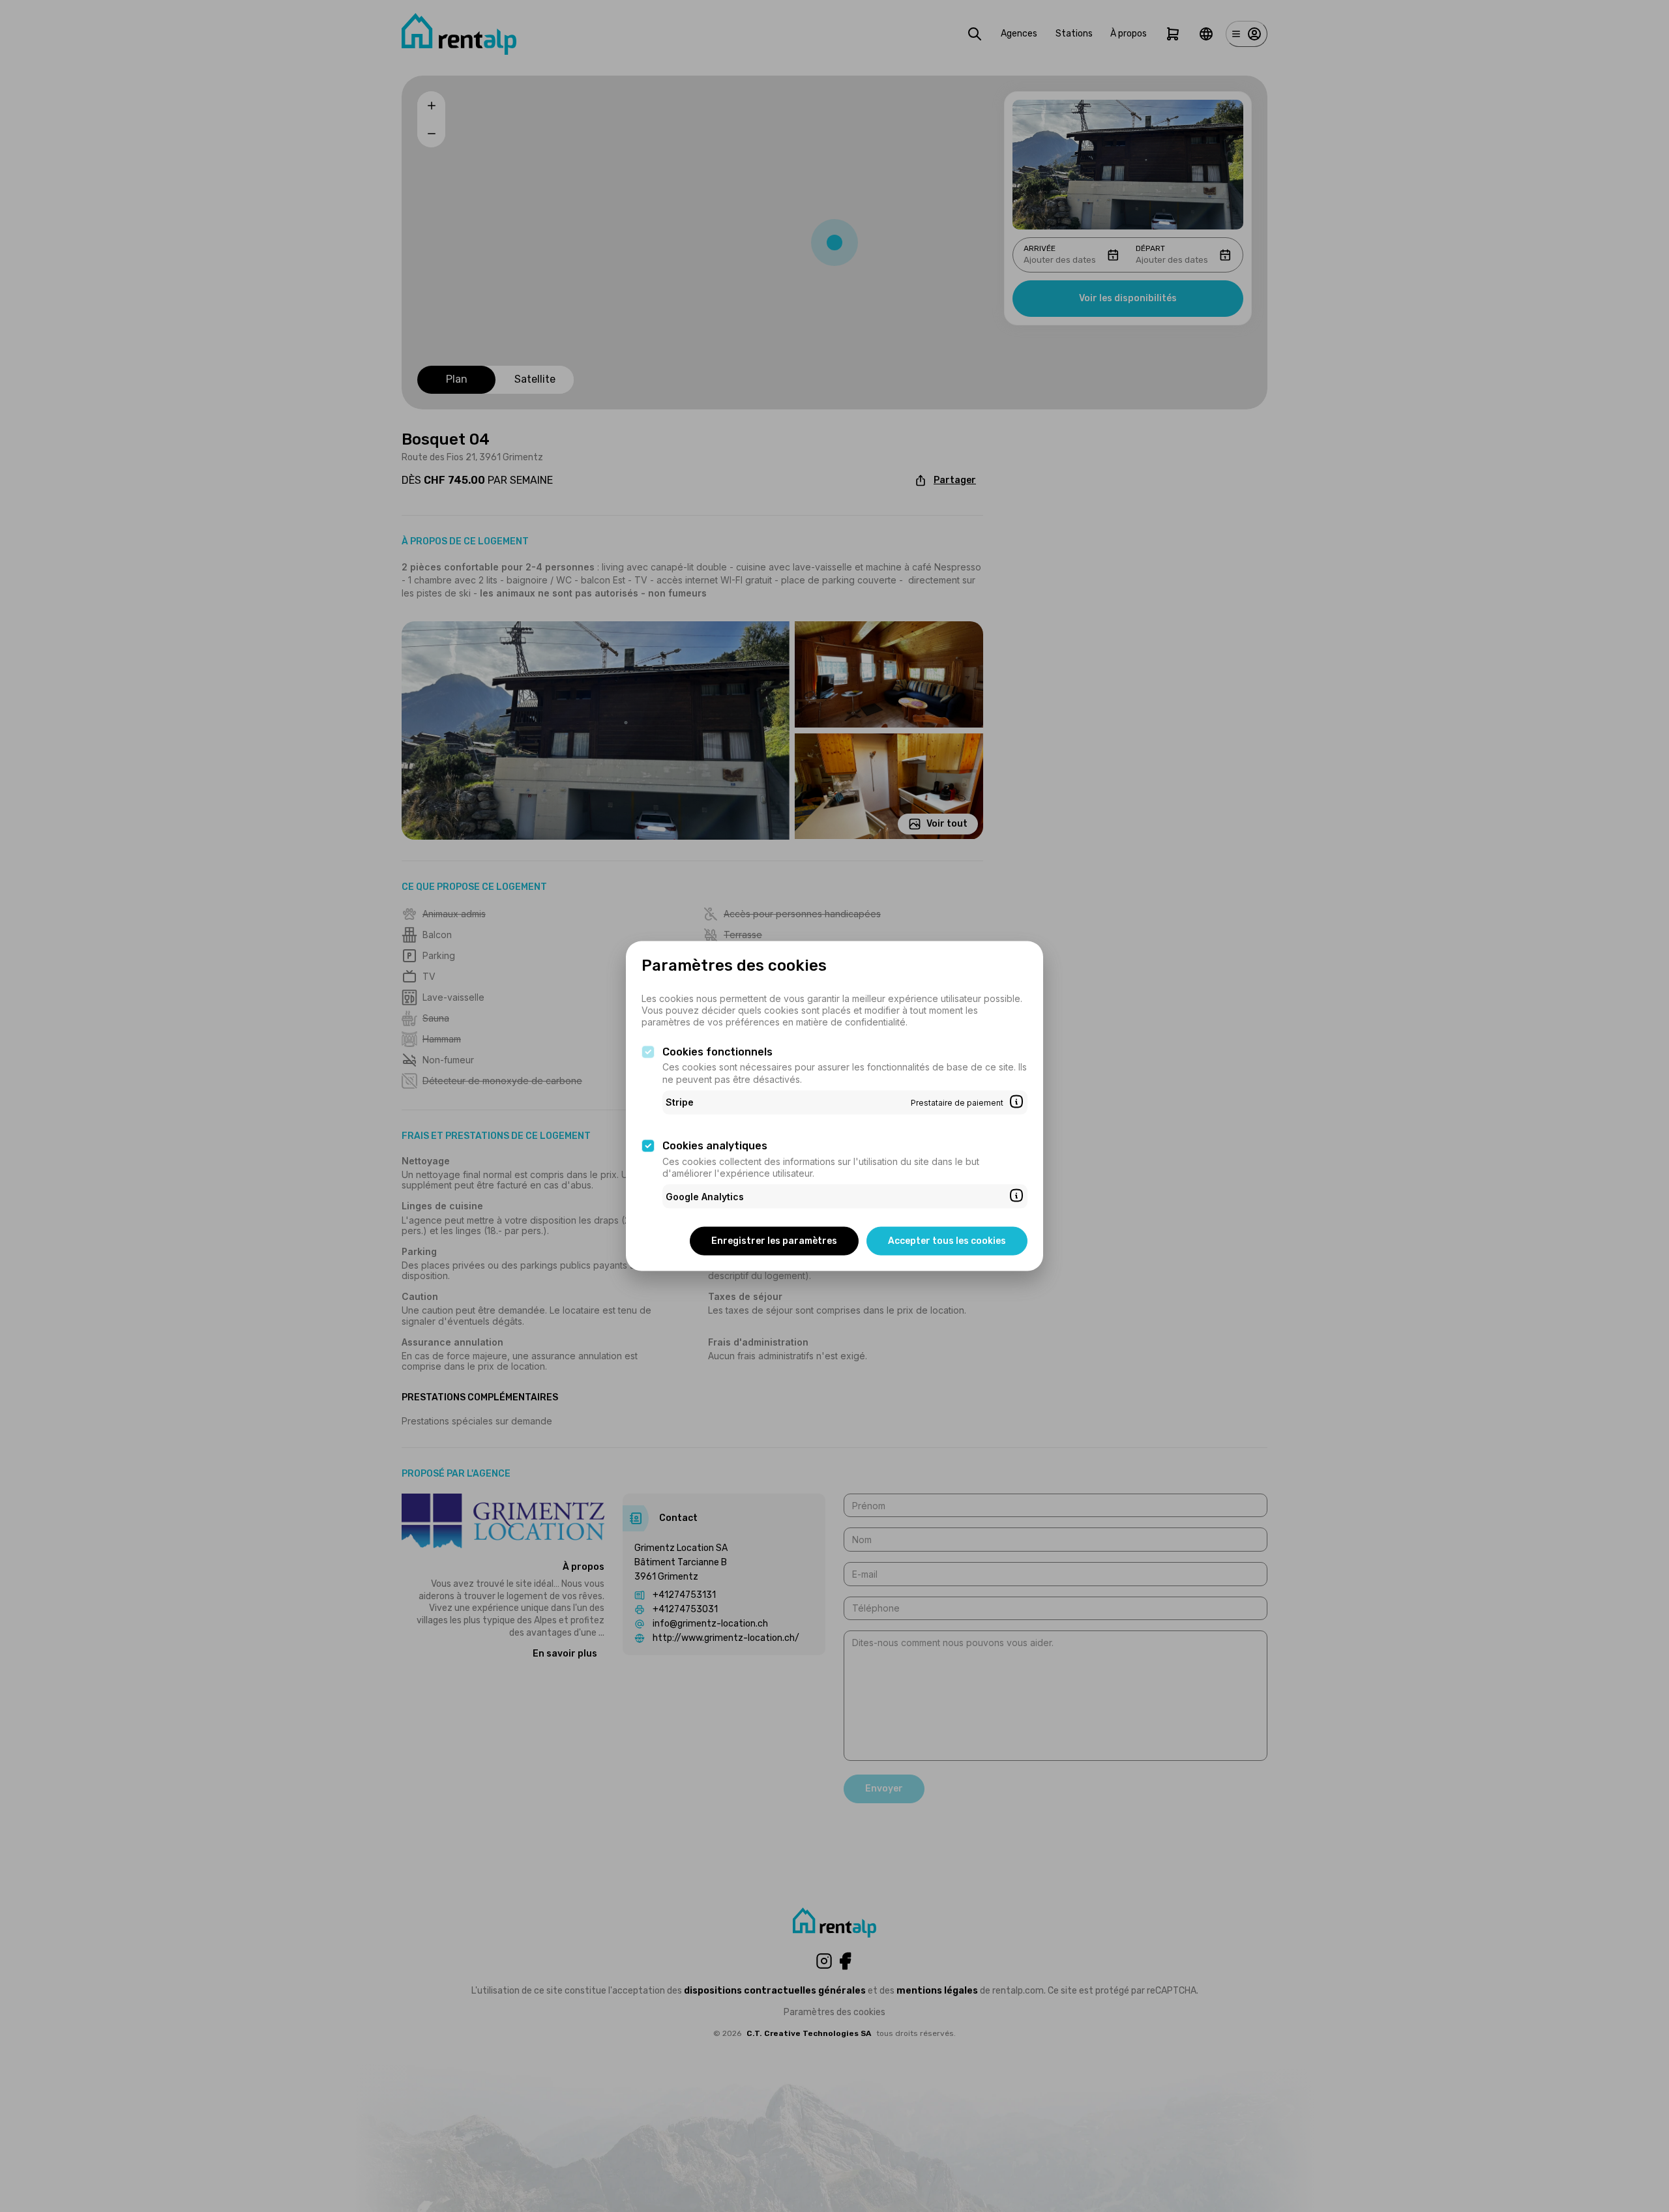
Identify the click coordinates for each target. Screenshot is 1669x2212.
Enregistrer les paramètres (774, 1241)
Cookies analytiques (715, 1146)
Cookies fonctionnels (717, 1051)
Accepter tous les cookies (947, 1241)
